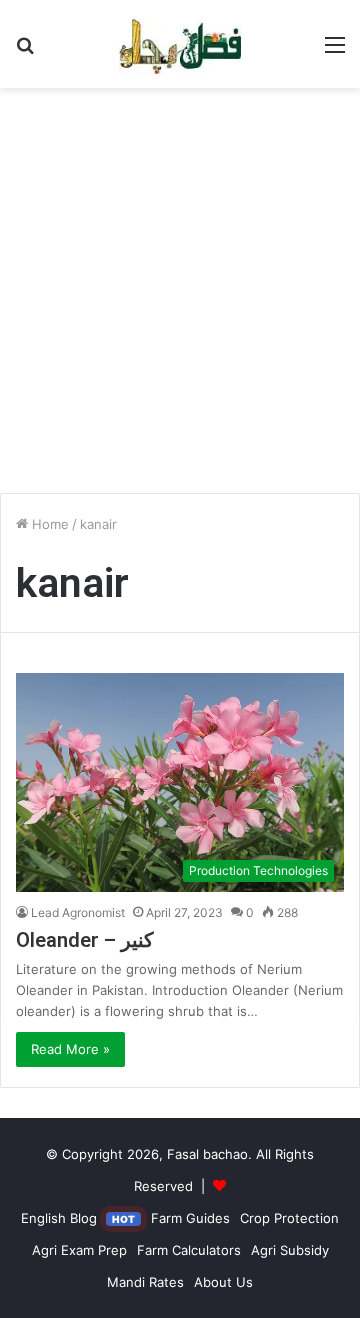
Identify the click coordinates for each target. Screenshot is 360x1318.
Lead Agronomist (78, 912)
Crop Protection (289, 1218)
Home (48, 524)
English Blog (78, 1218)
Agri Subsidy (290, 1250)
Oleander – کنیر (85, 940)
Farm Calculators (189, 1250)
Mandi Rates (145, 1282)
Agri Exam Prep (79, 1250)
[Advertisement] (180, 298)
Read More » (70, 1049)
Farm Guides (190, 1218)
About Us (223, 1282)
